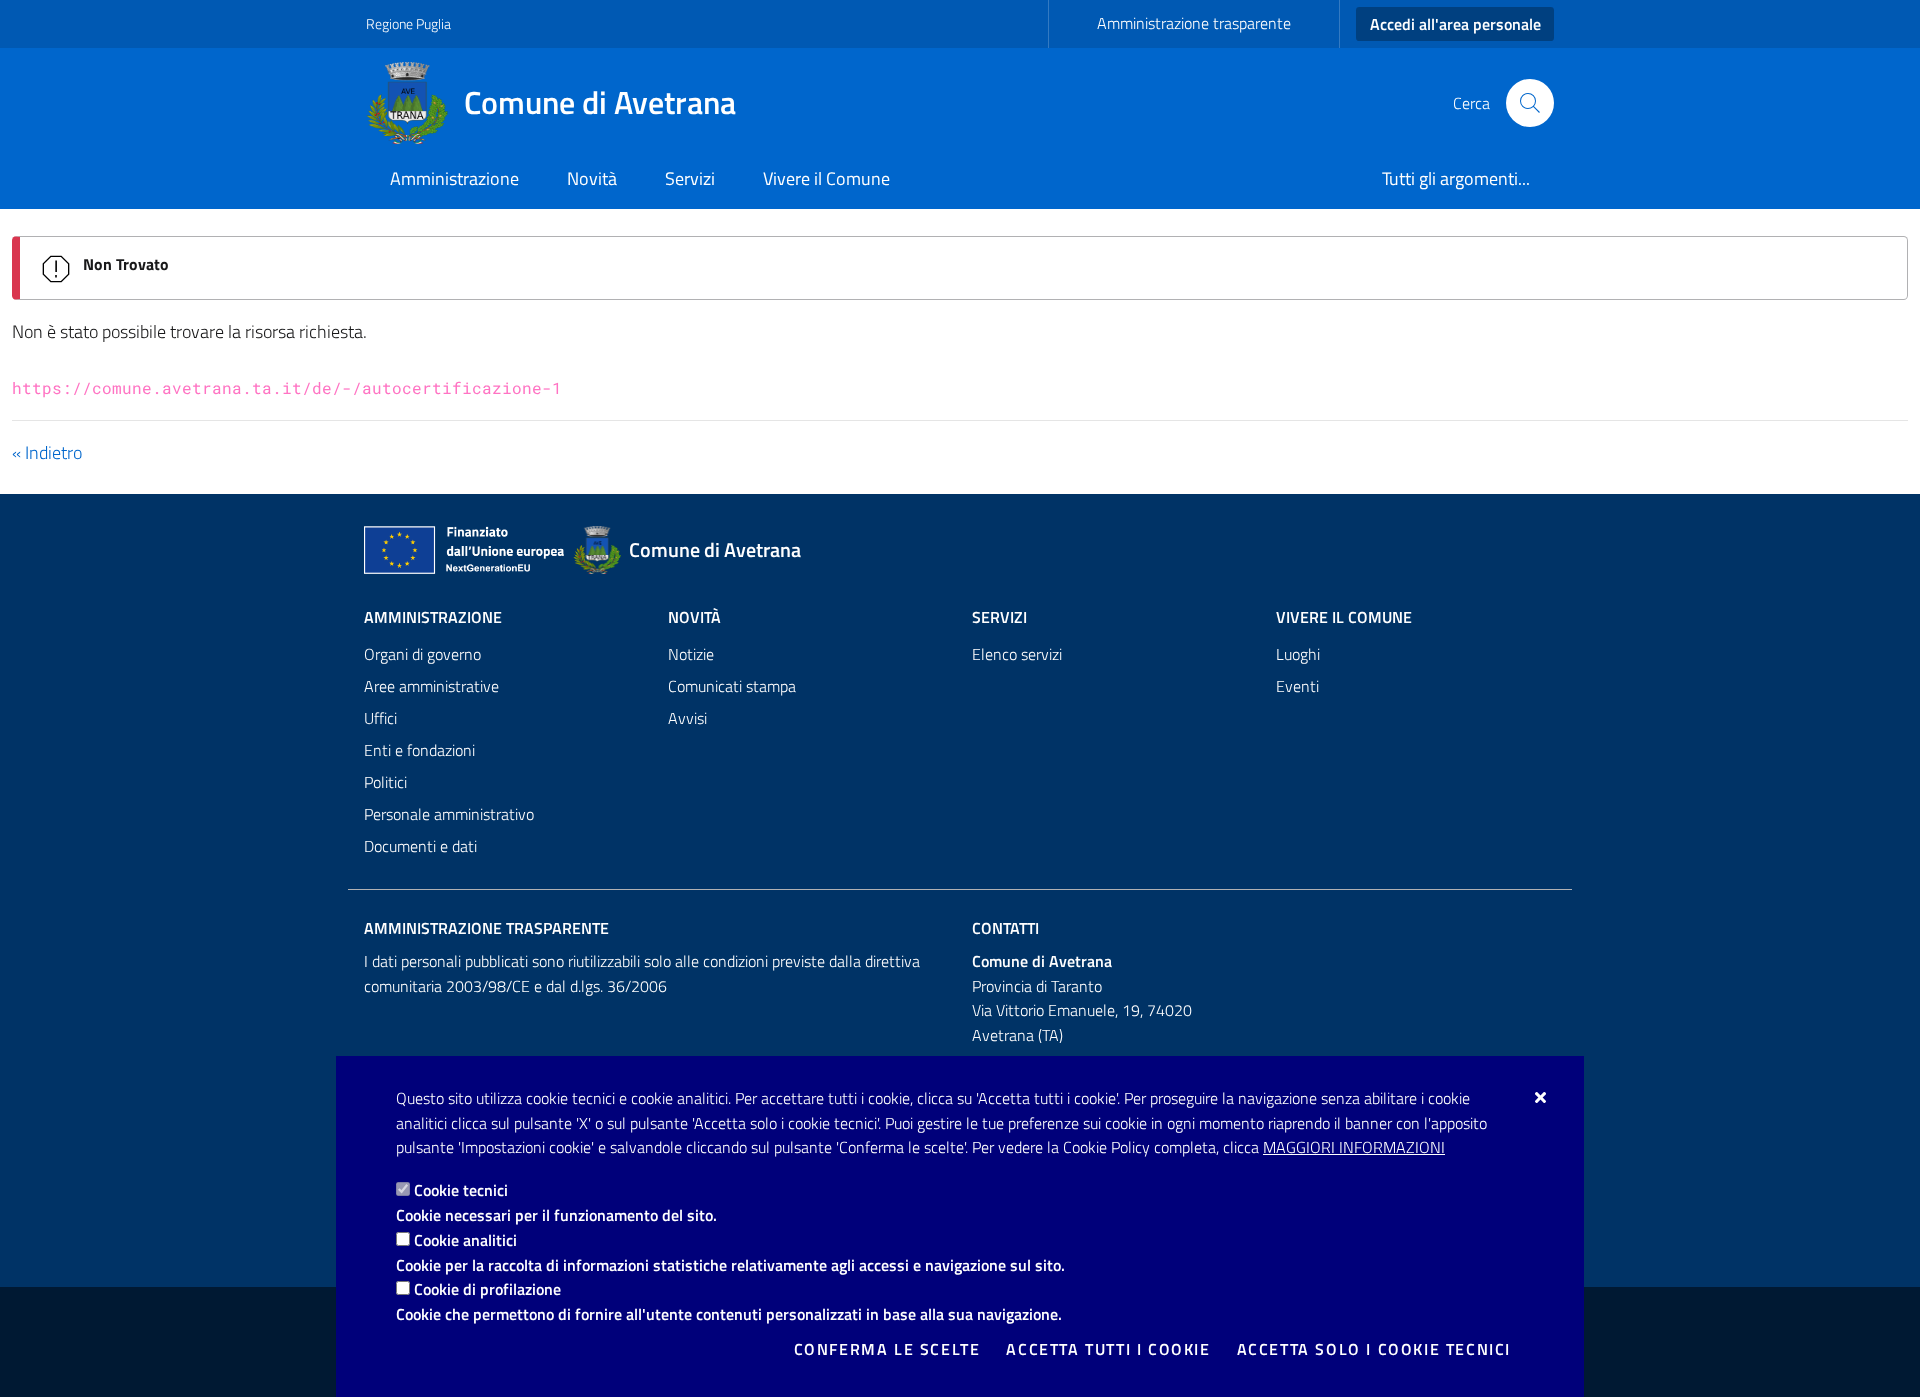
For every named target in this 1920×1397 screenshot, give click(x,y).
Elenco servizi (1017, 654)
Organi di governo (422, 654)
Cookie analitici (465, 1240)
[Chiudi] (1541, 1097)
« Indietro (47, 452)
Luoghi (1298, 654)
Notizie (691, 654)
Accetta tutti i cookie (1108, 1349)
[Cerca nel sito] (1530, 103)
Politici (385, 782)
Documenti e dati (420, 846)
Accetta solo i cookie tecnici (1374, 1349)
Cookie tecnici (461, 1190)
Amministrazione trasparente (1194, 23)
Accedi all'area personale (1455, 24)
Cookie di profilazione (487, 1289)
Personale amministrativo (449, 814)
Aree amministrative (431, 686)
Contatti (1005, 928)
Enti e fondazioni (419, 750)
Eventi (1297, 686)
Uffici (380, 718)
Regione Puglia (408, 23)
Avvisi (687, 718)
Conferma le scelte (887, 1349)
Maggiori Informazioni (1354, 1147)
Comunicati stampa (732, 686)
